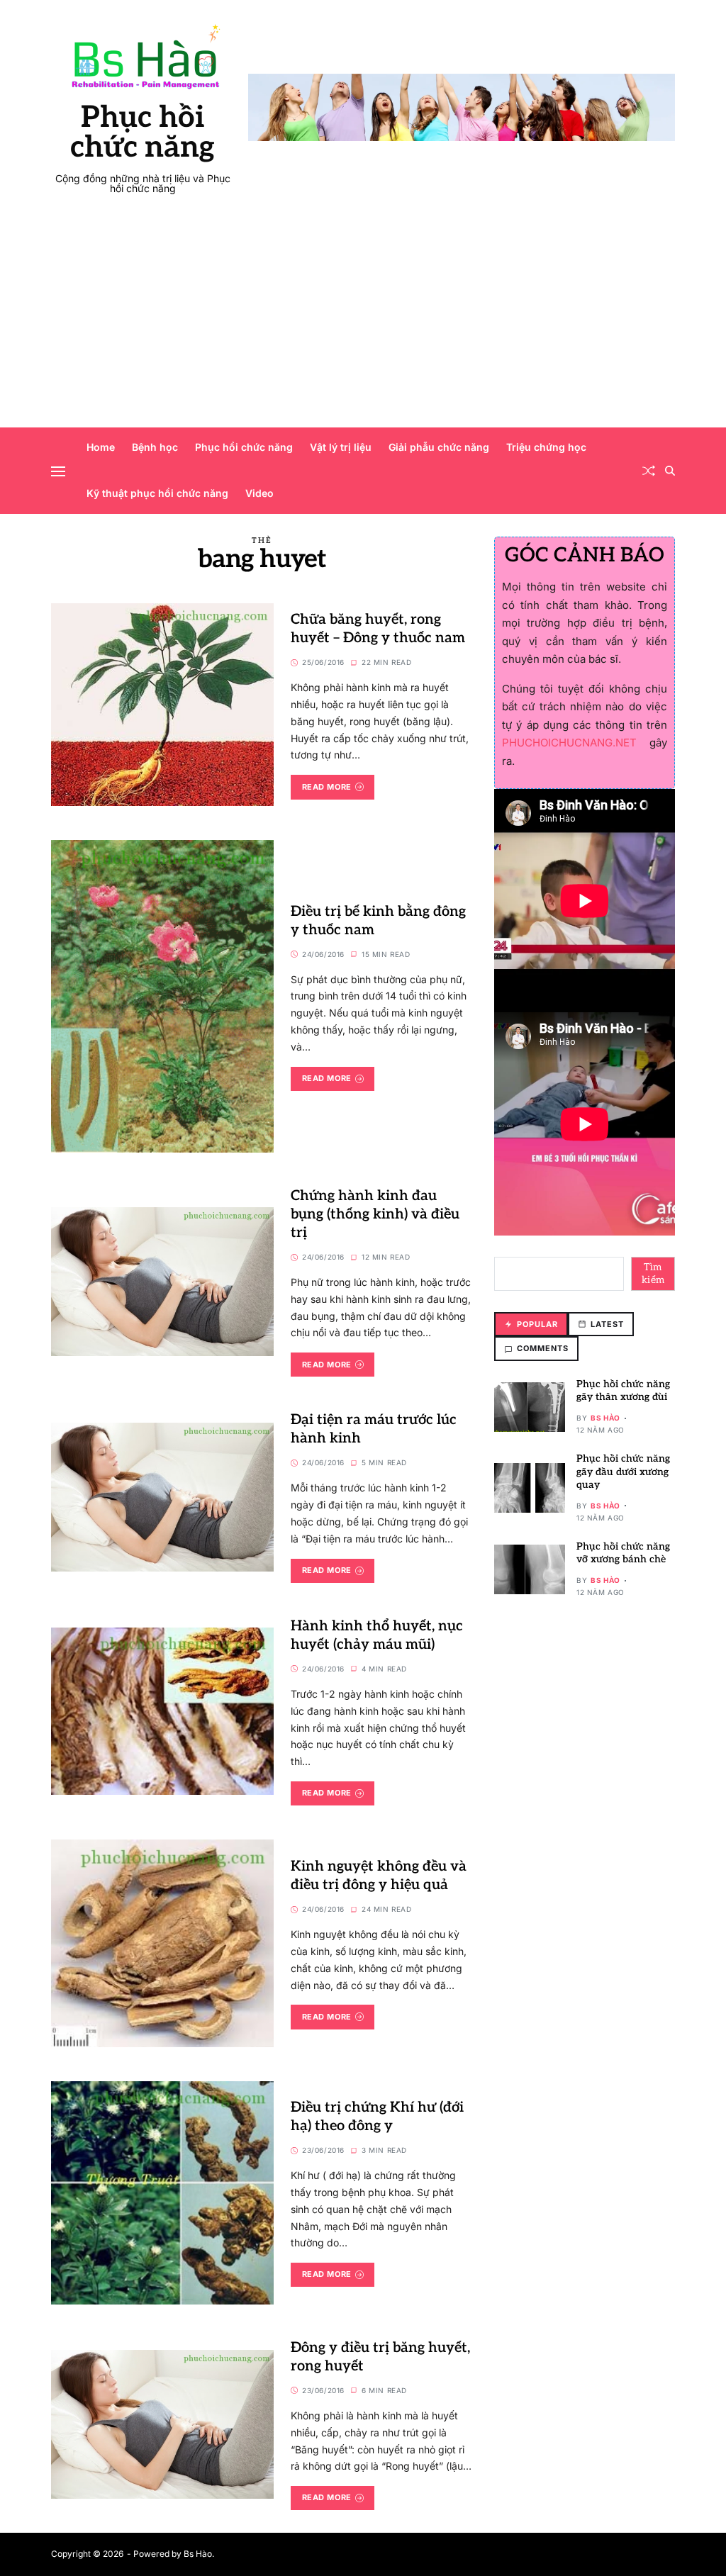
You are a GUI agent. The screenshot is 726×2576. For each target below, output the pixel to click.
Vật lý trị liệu (341, 447)
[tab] (531, 1325)
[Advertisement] (363, 321)
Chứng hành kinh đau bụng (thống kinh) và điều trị (375, 1214)
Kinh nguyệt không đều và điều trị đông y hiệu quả (379, 1876)
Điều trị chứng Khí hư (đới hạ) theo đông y (377, 2117)
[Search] (670, 471)
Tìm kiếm (653, 1273)
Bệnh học (155, 447)
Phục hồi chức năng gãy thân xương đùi (623, 1390)
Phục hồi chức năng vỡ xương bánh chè (623, 1553)
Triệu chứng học (546, 447)
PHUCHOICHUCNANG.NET (569, 743)
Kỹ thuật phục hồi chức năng (157, 493)
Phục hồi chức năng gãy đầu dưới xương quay (623, 1471)
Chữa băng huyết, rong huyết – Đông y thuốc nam (378, 629)
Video (259, 493)
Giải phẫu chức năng (439, 447)
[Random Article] (649, 471)
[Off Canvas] (58, 471)
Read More (327, 787)
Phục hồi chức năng (143, 133)
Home (101, 447)
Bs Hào (605, 1418)
